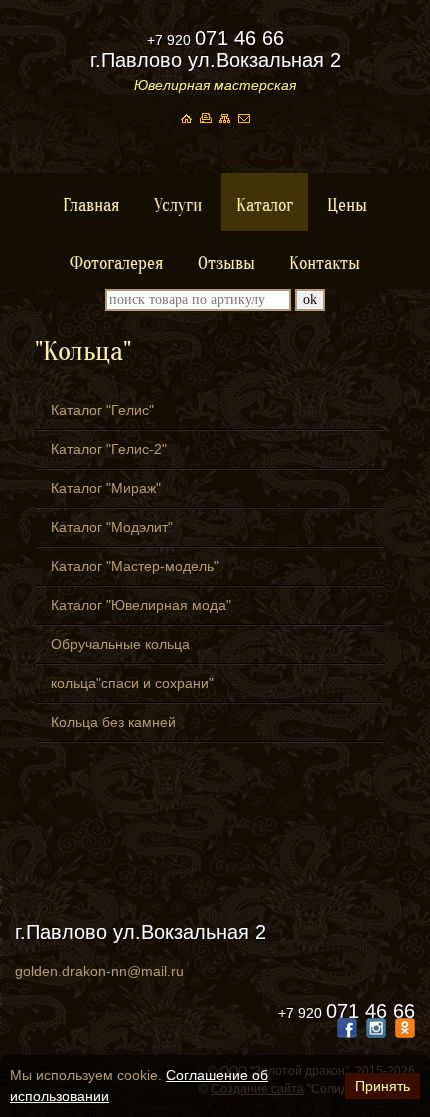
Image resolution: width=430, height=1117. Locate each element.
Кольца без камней (113, 722)
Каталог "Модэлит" (112, 527)
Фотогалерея (117, 263)
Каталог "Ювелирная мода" (141, 605)
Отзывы (226, 263)
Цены (347, 205)
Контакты (324, 263)
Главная (91, 205)
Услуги (178, 205)
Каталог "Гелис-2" (109, 449)
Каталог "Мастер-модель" (135, 566)
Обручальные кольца (120, 644)
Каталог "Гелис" (102, 410)
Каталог (264, 205)
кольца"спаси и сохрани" (132, 683)
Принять (382, 1086)
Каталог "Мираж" (106, 488)
